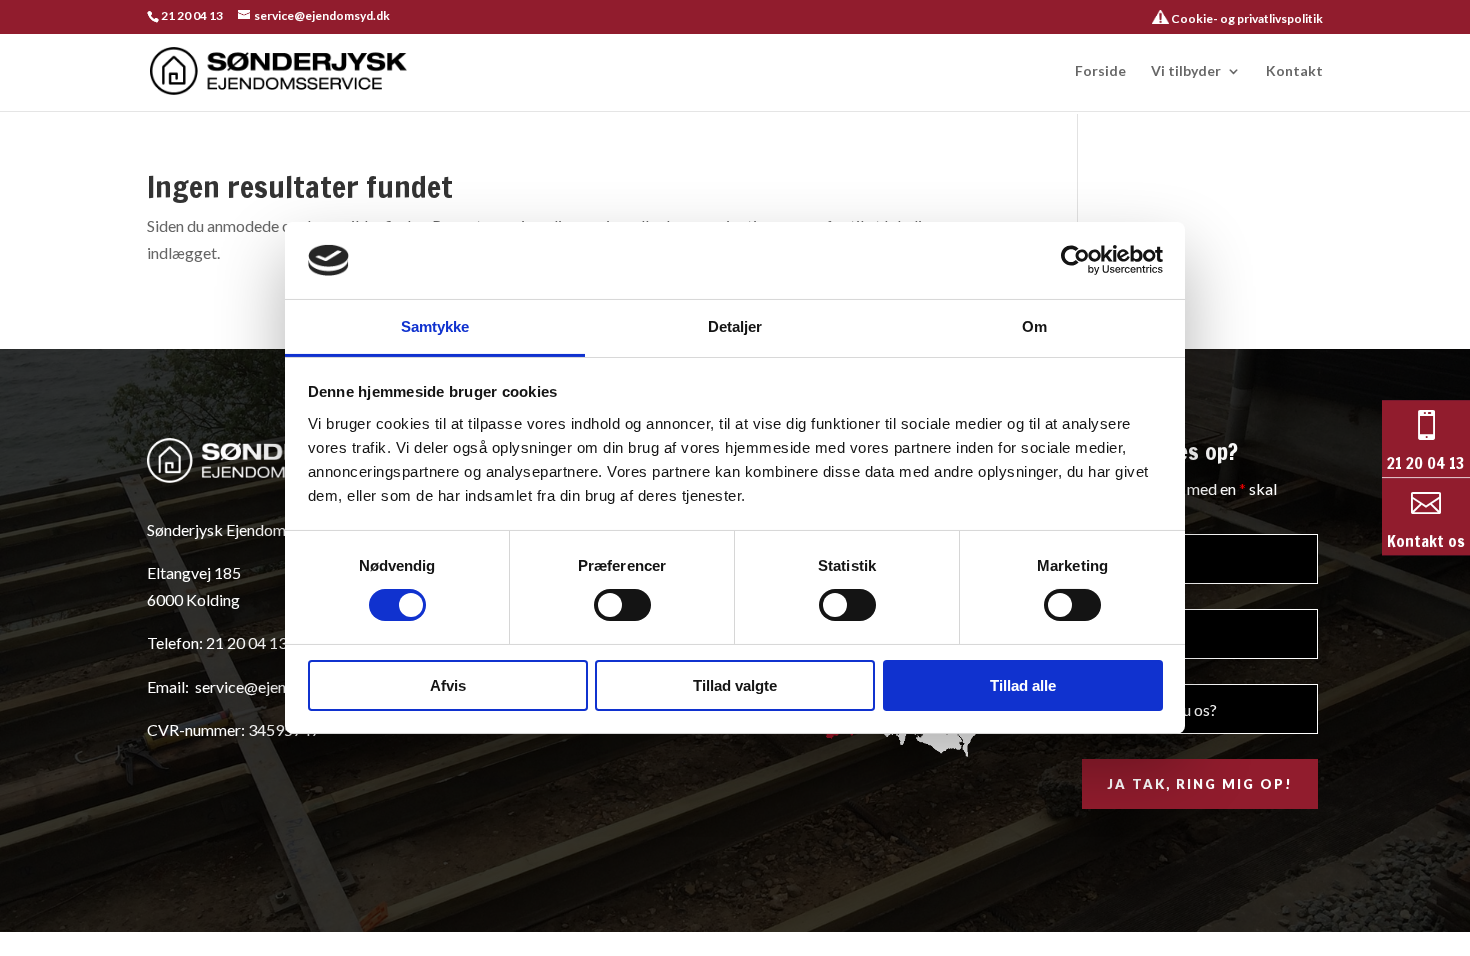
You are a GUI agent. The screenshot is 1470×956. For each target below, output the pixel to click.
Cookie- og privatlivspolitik (1246, 18)
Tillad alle (1023, 685)
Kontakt (1294, 71)
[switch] (622, 605)
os (1454, 542)
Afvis (448, 685)
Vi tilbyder (1186, 71)
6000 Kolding (193, 599)
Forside (1100, 71)
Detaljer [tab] (735, 326)
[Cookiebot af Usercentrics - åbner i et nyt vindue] (1075, 260)
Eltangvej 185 (194, 572)
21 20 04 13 (192, 15)
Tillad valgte (735, 685)
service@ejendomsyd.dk (278, 686)
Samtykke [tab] (435, 326)
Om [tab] (1034, 326)
